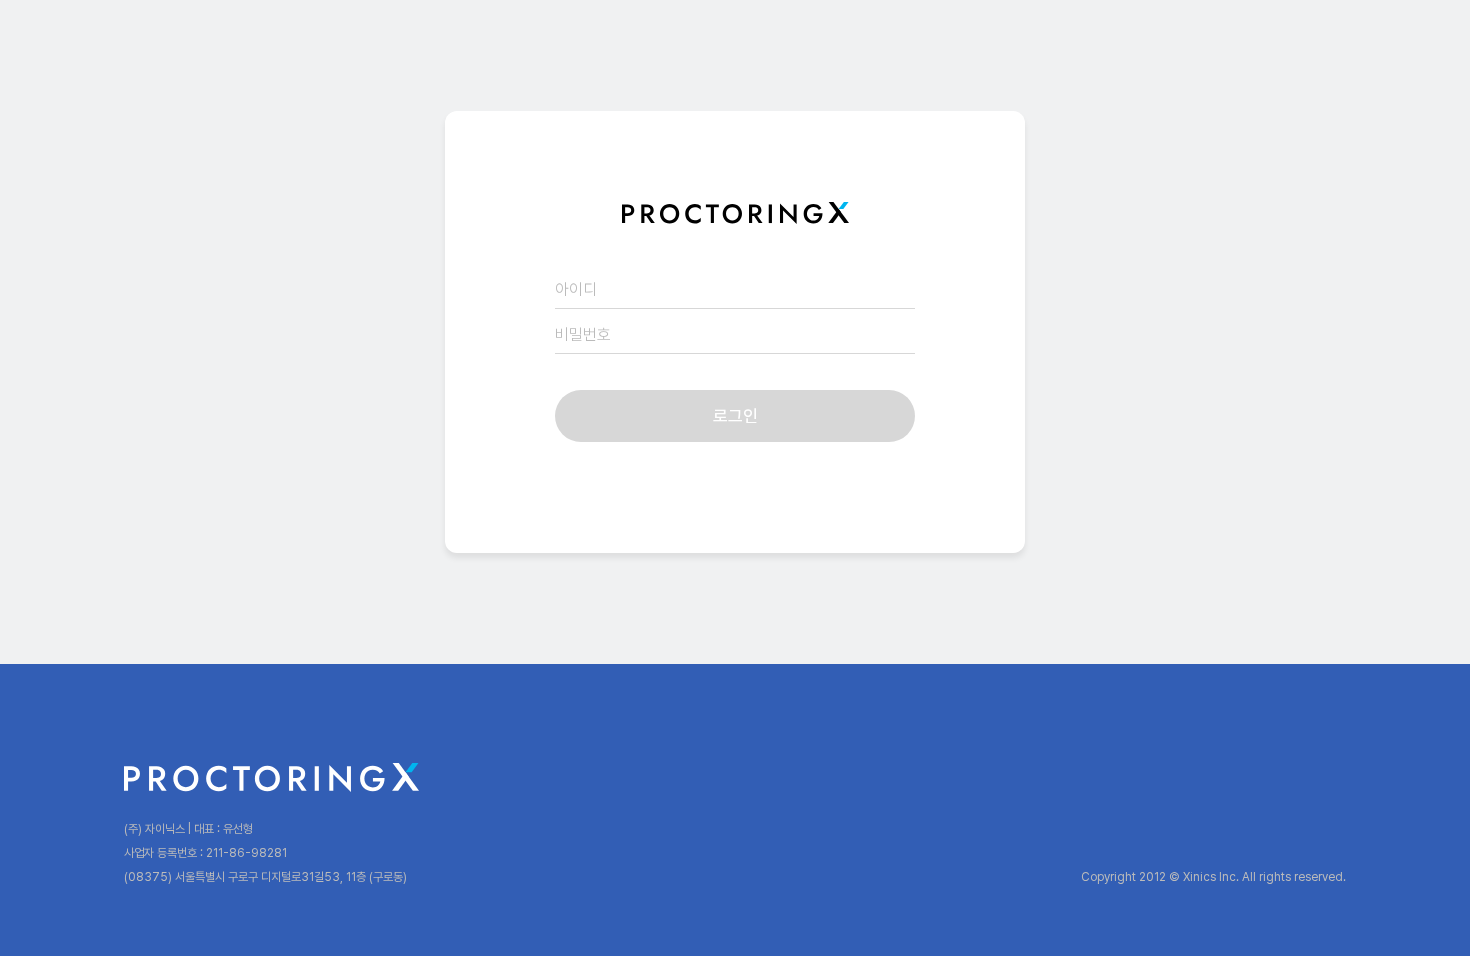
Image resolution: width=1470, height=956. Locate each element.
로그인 (735, 416)
